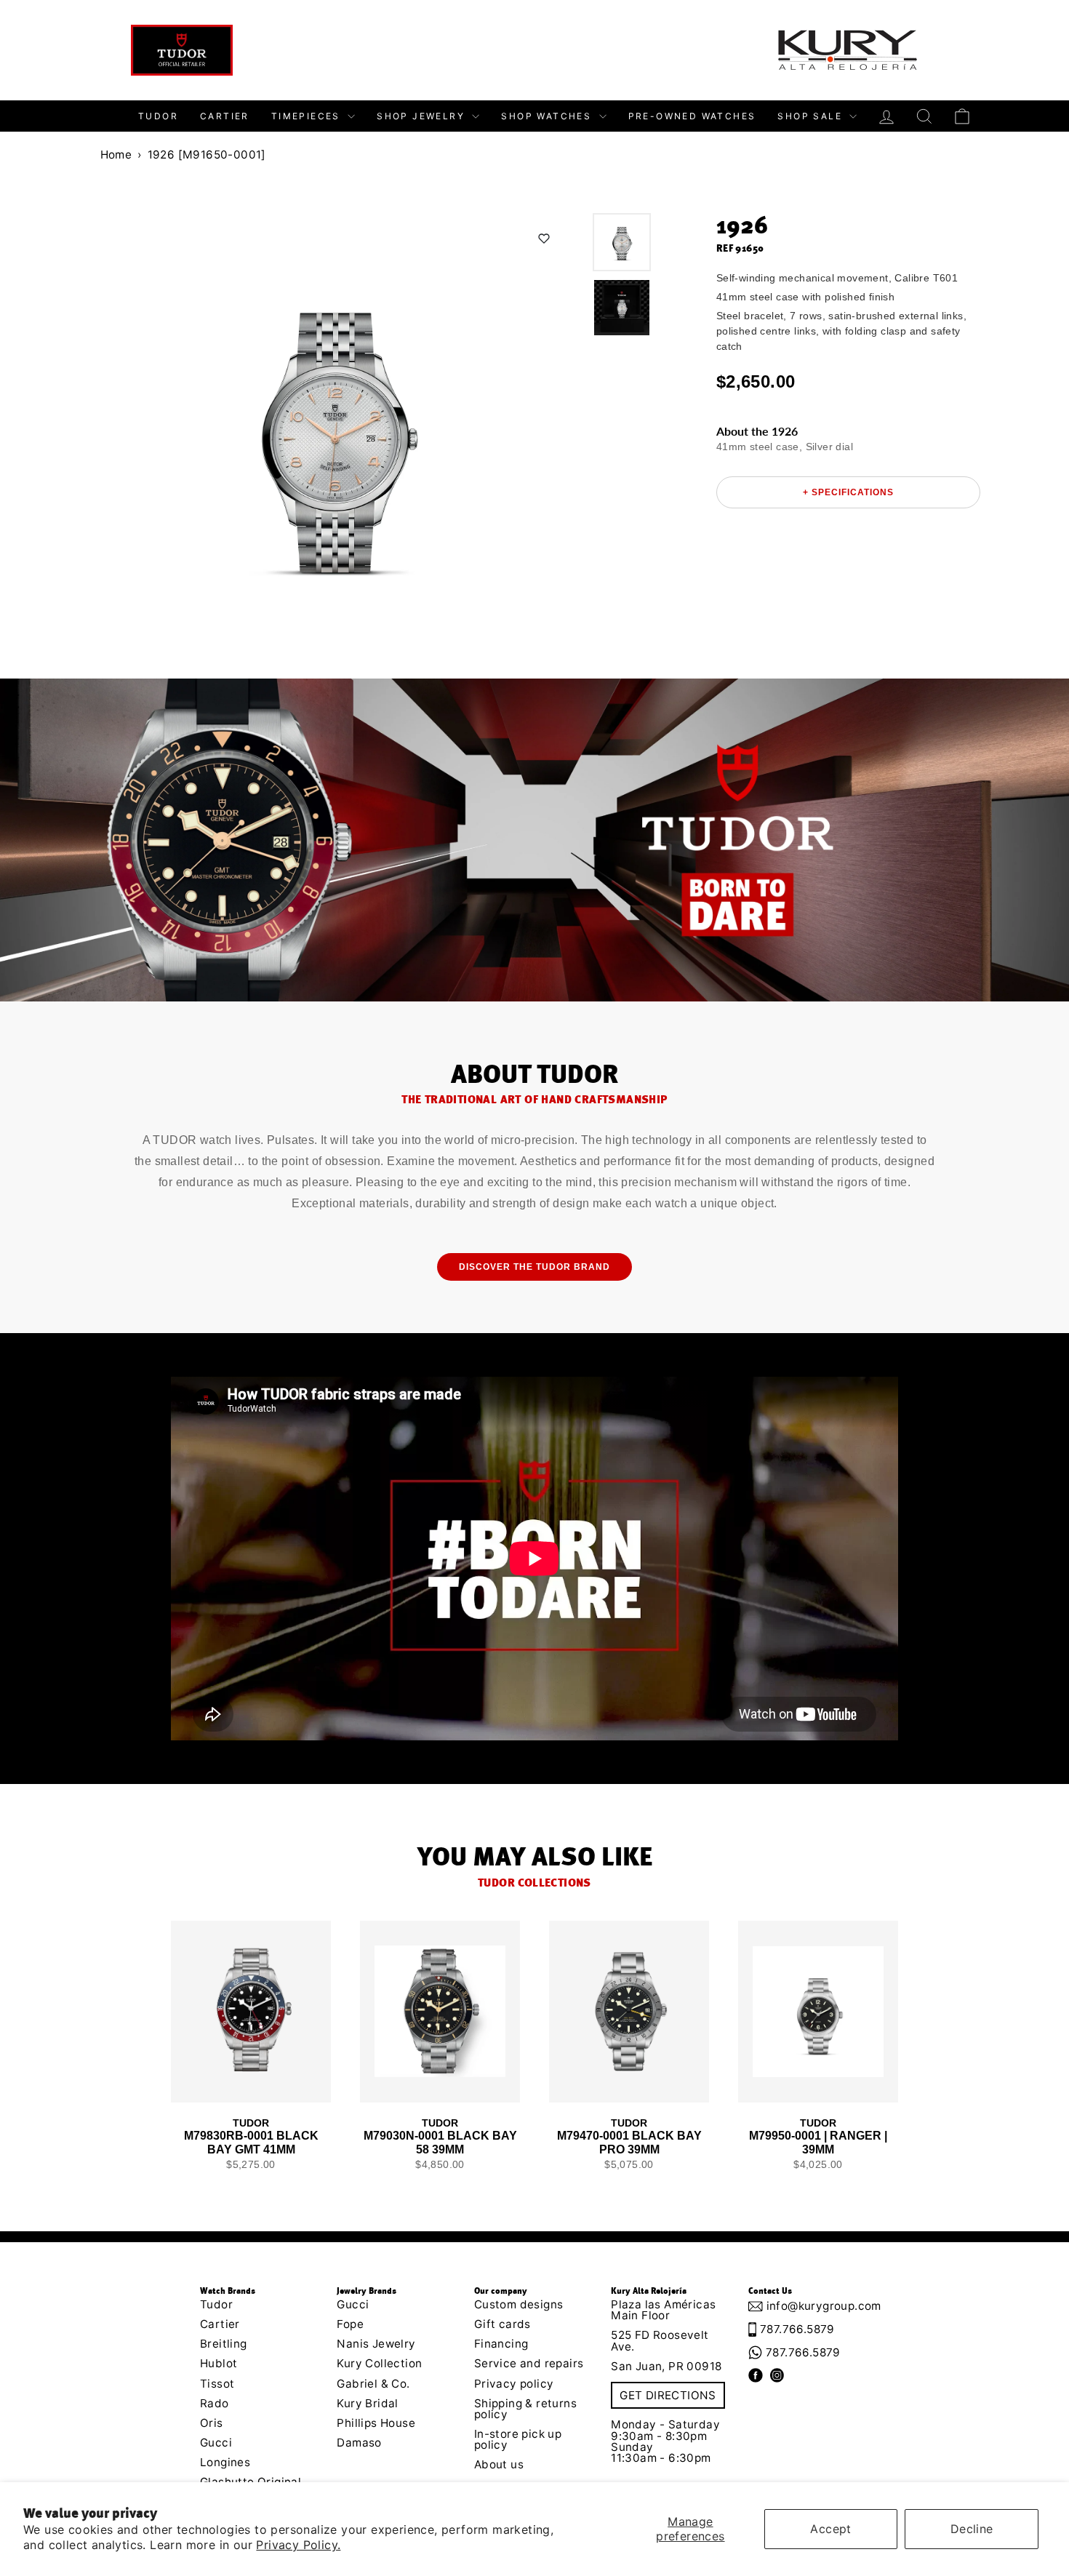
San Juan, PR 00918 (666, 2366)
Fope (350, 2324)
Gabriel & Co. (373, 2384)
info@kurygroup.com (818, 2306)
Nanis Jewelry (376, 2344)
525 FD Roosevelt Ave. (660, 2340)
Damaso (359, 2443)
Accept (830, 2529)
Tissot (217, 2384)
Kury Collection (379, 2363)
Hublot (219, 2363)
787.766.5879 (797, 2329)
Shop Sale (812, 116)
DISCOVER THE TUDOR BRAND (534, 1267)
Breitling (224, 2344)
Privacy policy (514, 2384)
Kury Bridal (367, 2403)
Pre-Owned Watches (692, 116)
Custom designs (519, 2304)
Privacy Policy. (298, 2545)
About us (499, 2464)
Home (116, 155)
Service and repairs (529, 2363)
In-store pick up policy (518, 2439)
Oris (212, 2423)
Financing (501, 2344)
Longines (225, 2462)
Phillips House (376, 2423)
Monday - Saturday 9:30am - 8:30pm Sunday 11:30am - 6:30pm (665, 2441)
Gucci (216, 2443)
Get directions (668, 2395)
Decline (972, 2529)
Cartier (225, 116)
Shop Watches (548, 116)
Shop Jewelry (423, 116)
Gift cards (503, 2324)
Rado (215, 2403)
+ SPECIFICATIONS (848, 492)
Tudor (158, 116)
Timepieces (308, 116)
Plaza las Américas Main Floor (663, 2310)
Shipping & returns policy (525, 2409)
